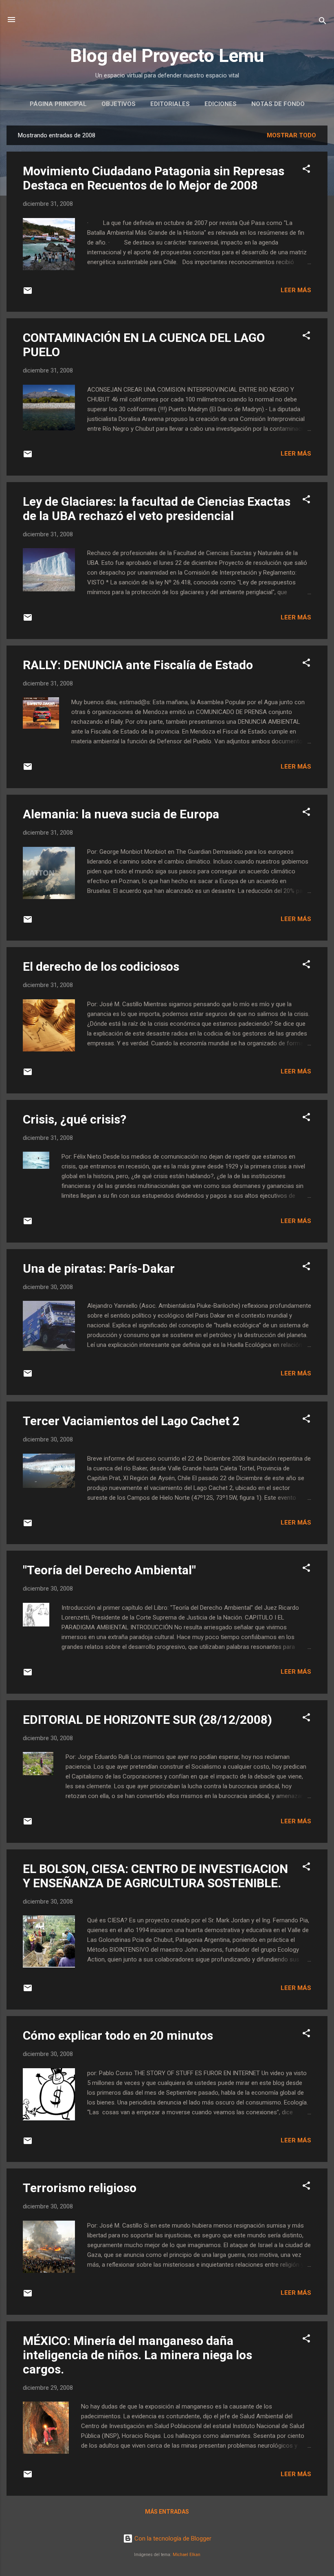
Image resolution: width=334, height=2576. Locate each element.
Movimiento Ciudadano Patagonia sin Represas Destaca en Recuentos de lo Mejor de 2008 (154, 178)
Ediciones (221, 104)
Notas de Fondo (278, 104)
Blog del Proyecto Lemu (167, 56)
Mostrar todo (291, 135)
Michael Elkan (187, 2555)
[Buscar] (323, 22)
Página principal (58, 104)
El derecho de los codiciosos (101, 966)
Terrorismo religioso (80, 2188)
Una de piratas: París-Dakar (99, 1268)
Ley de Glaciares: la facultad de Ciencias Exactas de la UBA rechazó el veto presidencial (157, 509)
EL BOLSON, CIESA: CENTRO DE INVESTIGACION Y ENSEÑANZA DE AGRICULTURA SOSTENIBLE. (155, 1876)
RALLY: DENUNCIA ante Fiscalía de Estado (138, 665)
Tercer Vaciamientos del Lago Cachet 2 (131, 1421)
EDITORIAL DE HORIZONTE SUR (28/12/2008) (147, 1720)
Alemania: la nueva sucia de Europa (121, 814)
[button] (306, 170)
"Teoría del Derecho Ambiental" (109, 1570)
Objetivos (119, 104)
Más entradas (167, 2512)
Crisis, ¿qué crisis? (75, 1119)
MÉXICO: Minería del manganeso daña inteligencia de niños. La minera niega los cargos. (137, 2355)
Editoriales (170, 104)
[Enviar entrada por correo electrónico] (28, 293)
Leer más (296, 290)
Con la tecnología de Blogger (172, 2539)
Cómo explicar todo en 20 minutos (118, 2035)
